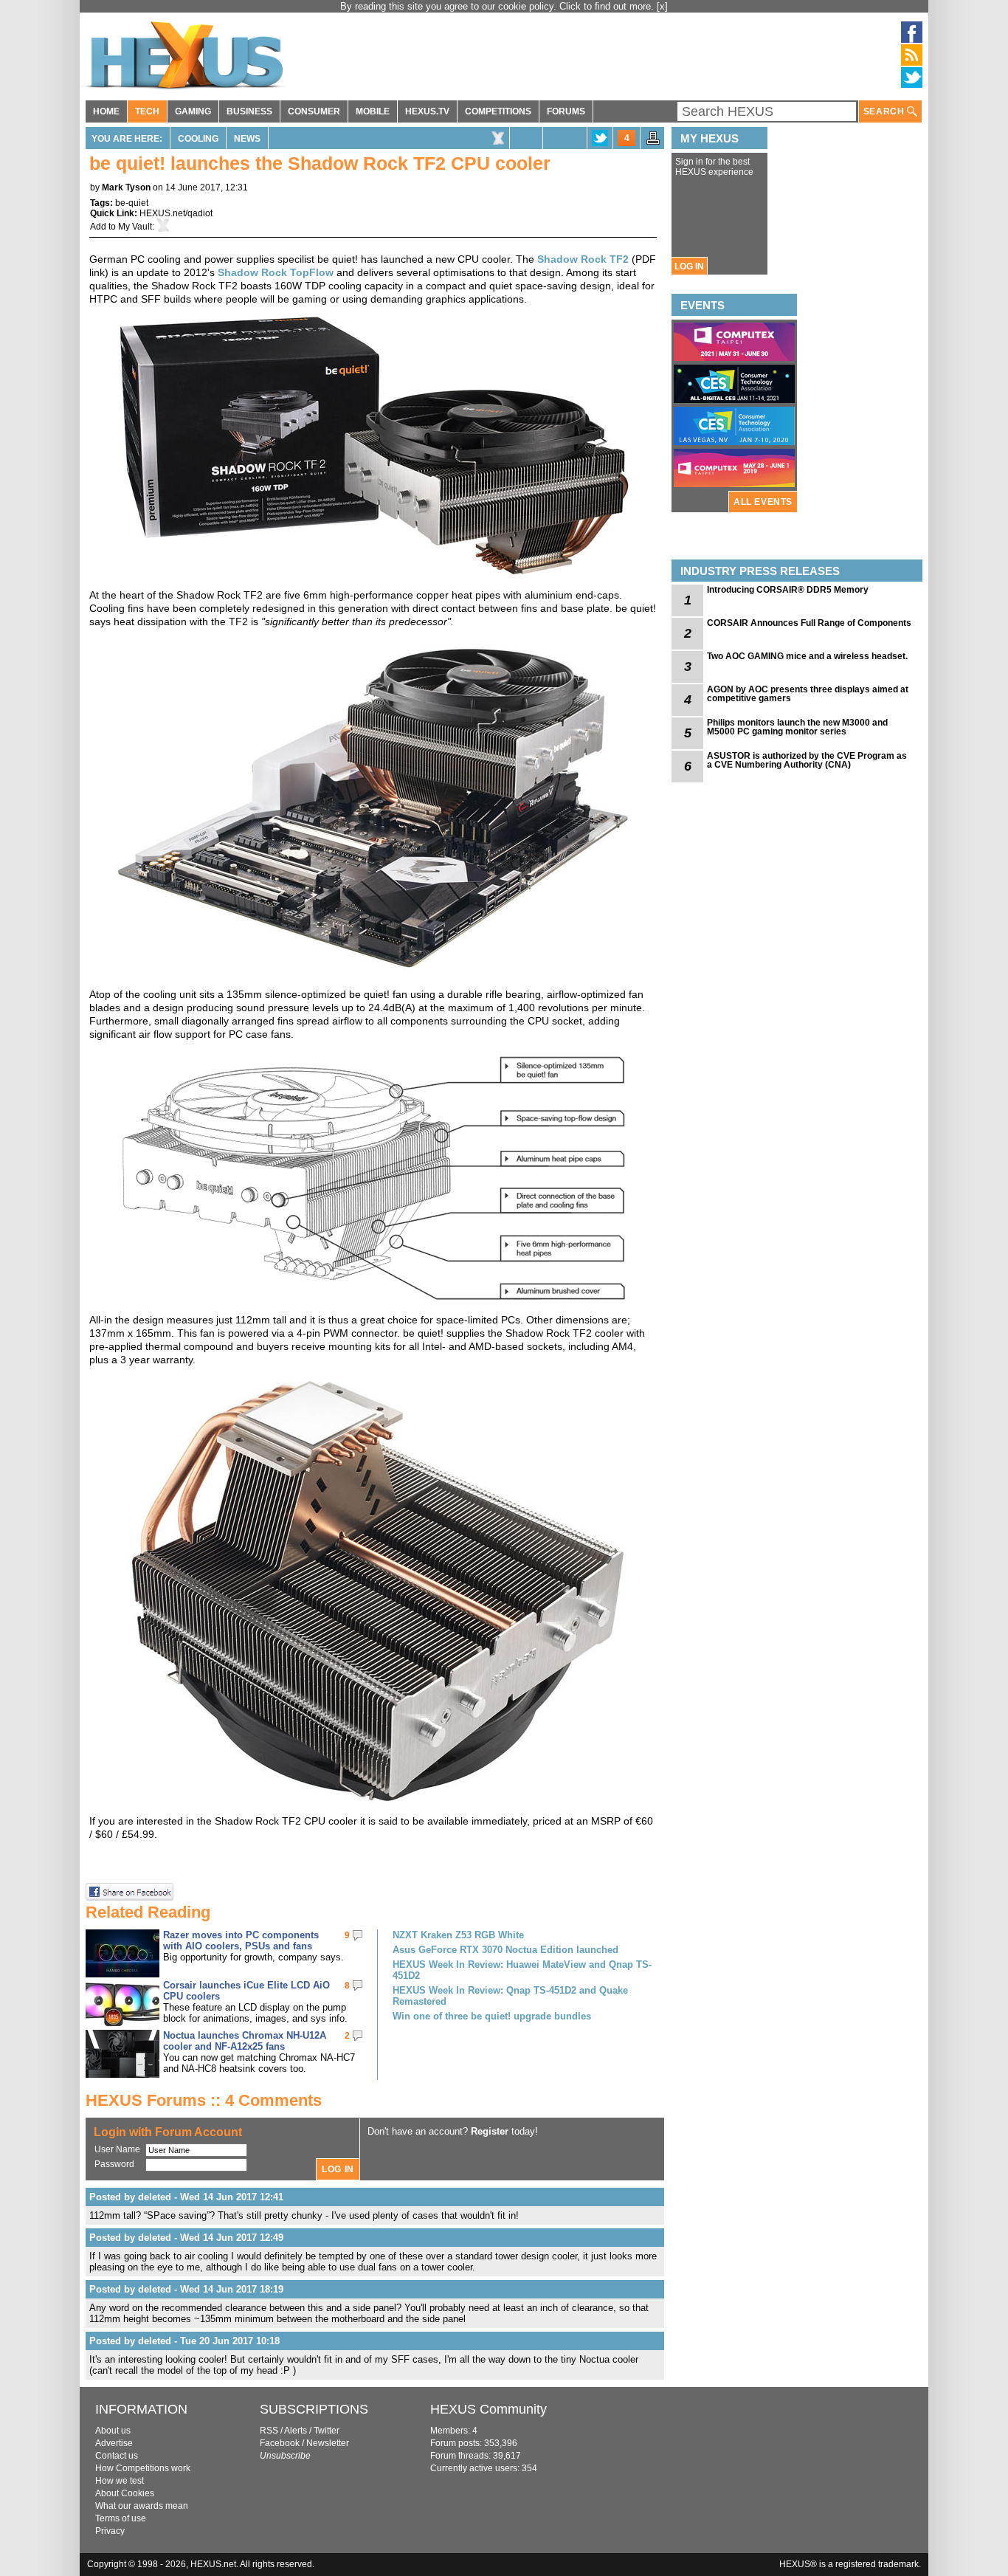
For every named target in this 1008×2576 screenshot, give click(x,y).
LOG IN (689, 266)
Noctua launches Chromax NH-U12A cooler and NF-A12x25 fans (245, 2041)
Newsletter (328, 2443)
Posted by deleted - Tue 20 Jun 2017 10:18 (184, 2341)
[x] (662, 6)
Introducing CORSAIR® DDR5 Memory (788, 590)
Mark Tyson (126, 187)
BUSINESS (249, 111)
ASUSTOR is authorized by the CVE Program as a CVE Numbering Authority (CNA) (807, 760)
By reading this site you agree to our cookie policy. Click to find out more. (498, 6)
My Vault (135, 227)
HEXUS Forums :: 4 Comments (204, 2100)
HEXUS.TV (427, 111)
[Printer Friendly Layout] (653, 142)
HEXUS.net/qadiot (176, 213)
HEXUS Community (489, 2409)
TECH (147, 111)
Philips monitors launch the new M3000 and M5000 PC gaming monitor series (797, 727)
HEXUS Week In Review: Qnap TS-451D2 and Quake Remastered (510, 1996)
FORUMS (566, 111)
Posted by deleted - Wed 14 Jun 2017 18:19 (186, 2289)
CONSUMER (314, 111)
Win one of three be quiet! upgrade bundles (492, 2016)
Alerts (296, 2431)
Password (114, 2164)
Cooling (198, 139)
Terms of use (121, 2518)
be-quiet (132, 203)
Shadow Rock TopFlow (276, 272)
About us (113, 2431)
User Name (117, 2149)
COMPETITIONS (498, 111)
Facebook (280, 2443)
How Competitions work (143, 2468)
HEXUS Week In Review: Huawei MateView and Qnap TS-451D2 (522, 1970)
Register (490, 2131)
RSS (269, 2431)
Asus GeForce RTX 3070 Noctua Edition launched (505, 1950)
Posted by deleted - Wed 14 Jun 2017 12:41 (186, 2197)
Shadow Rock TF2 (583, 259)
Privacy (110, 2531)
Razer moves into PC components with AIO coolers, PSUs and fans (241, 1940)
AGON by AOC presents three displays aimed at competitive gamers (808, 694)
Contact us (117, 2456)
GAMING (193, 111)
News (247, 139)
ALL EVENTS (763, 502)
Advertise (114, 2443)
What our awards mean (142, 2506)
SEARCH (885, 111)
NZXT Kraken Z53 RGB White (458, 1935)
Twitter (327, 2431)
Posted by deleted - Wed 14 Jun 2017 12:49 (186, 2238)
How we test (120, 2481)
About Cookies (125, 2493)
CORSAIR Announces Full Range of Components (809, 623)
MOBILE (373, 111)
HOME (106, 111)
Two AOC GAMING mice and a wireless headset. (807, 656)
